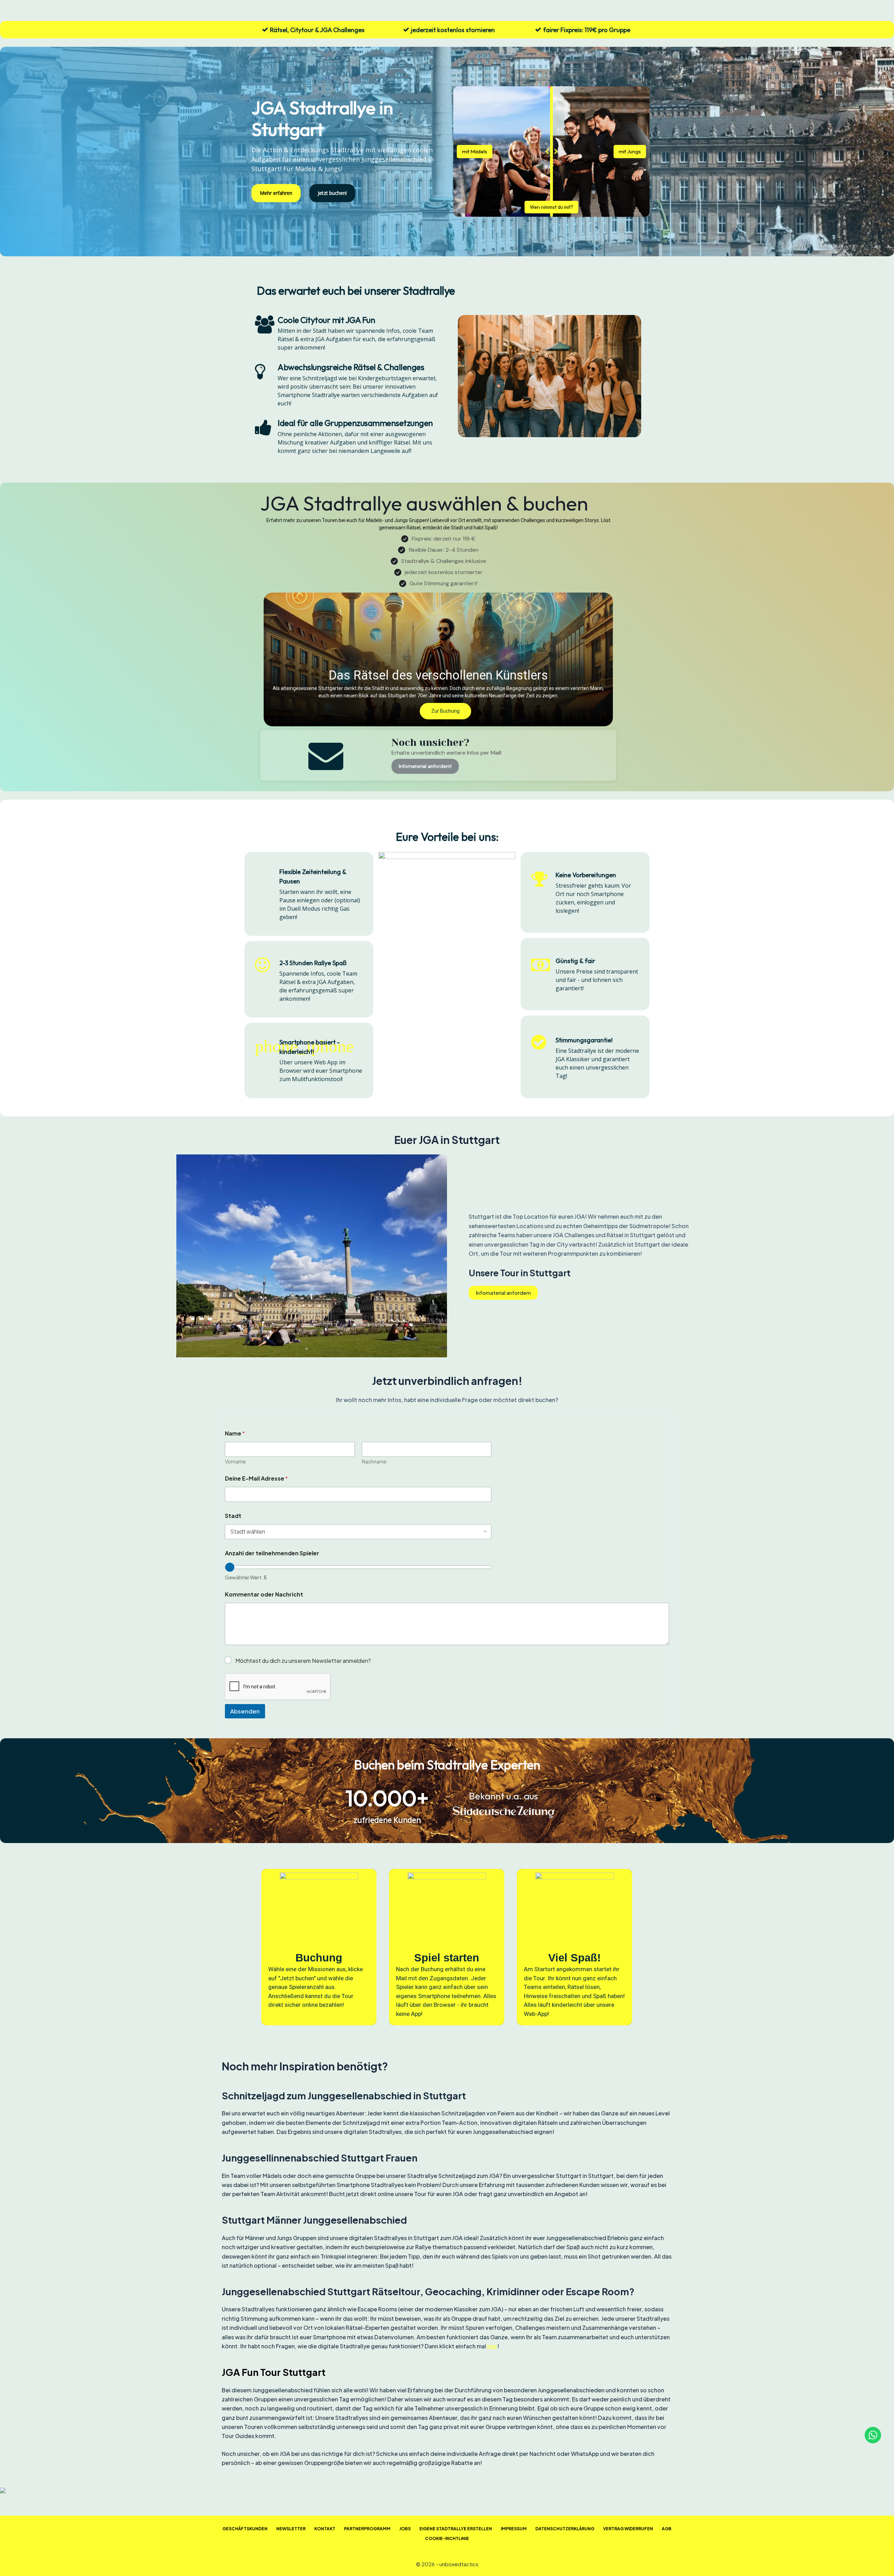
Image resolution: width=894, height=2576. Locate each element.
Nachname (374, 1462)
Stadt (233, 1516)
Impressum (514, 2529)
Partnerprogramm (367, 2529)
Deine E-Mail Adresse (256, 1478)
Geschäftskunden (245, 2529)
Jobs (405, 2529)
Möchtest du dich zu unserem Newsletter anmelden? (303, 1661)
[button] (438, 659)
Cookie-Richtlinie (447, 2538)
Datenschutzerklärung (565, 2529)
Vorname (235, 1462)
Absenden (245, 1711)
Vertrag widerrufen (628, 2529)
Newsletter (291, 2529)
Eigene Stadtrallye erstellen (456, 2529)
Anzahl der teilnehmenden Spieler (272, 1553)
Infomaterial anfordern (503, 1293)
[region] (447, 1947)
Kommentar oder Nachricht (264, 1594)
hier (492, 2346)
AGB (667, 2529)
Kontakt (325, 2529)
